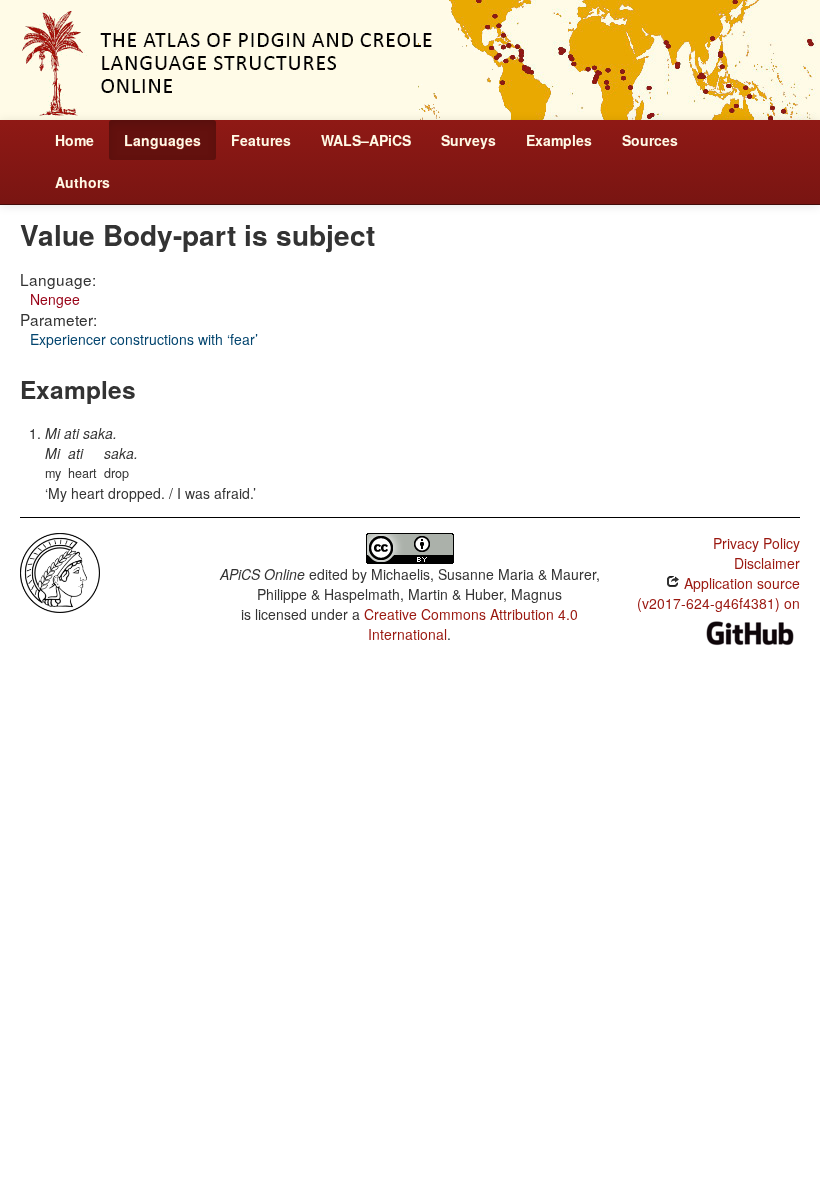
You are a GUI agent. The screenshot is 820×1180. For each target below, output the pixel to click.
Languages (162, 140)
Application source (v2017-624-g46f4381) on (718, 593)
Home (74, 140)
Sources (650, 140)
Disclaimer (767, 563)
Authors (82, 182)
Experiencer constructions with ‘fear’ (144, 339)
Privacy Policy (756, 543)
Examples (559, 140)
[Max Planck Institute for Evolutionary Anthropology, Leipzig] (60, 571)
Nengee (55, 299)
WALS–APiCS (366, 140)
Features (261, 140)
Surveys (468, 140)
